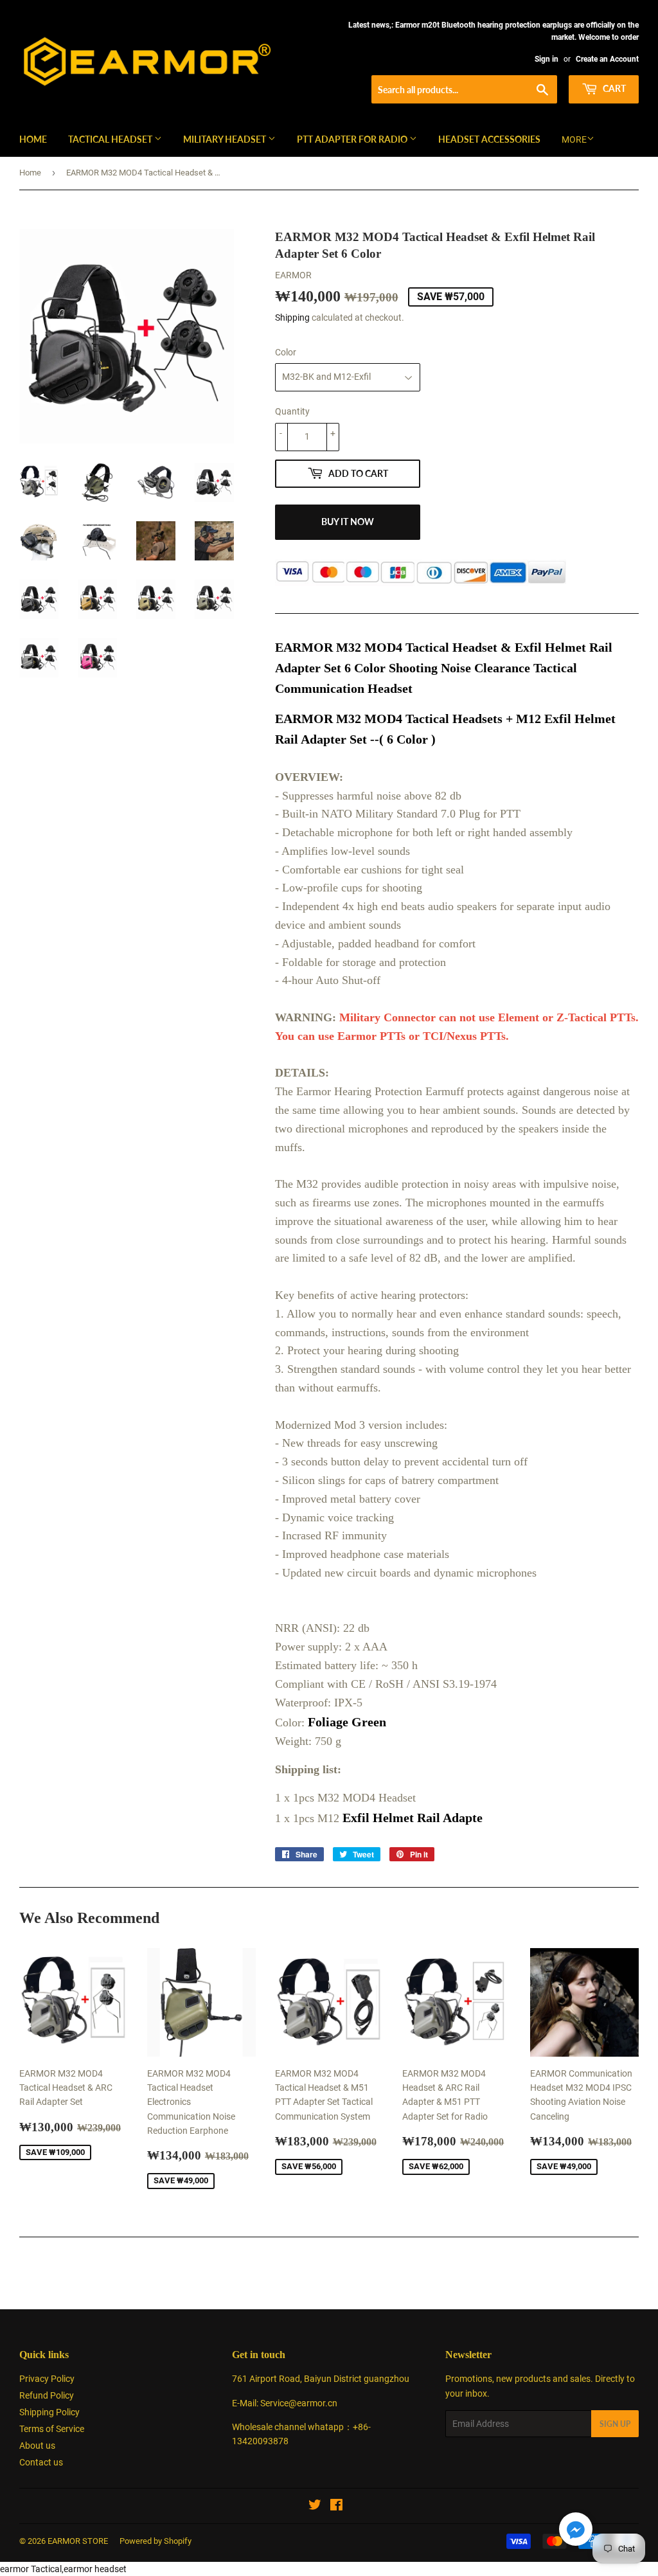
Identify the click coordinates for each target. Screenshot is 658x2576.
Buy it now (348, 522)
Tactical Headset (111, 139)
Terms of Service (52, 2429)
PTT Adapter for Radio (353, 139)
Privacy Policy (47, 2379)
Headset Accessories (489, 139)
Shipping (292, 318)
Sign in (547, 59)
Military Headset (226, 139)
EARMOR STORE (78, 2541)
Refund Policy (47, 2395)
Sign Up (615, 2424)
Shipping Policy (49, 2412)
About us (37, 2446)
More (574, 139)
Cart (613, 88)
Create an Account (607, 59)
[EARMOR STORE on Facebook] (336, 2507)
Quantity (292, 411)
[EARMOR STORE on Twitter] (315, 2507)
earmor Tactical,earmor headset (63, 2569)
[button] (576, 2531)
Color (286, 352)
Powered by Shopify (156, 2541)
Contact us (41, 2462)
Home (33, 139)
